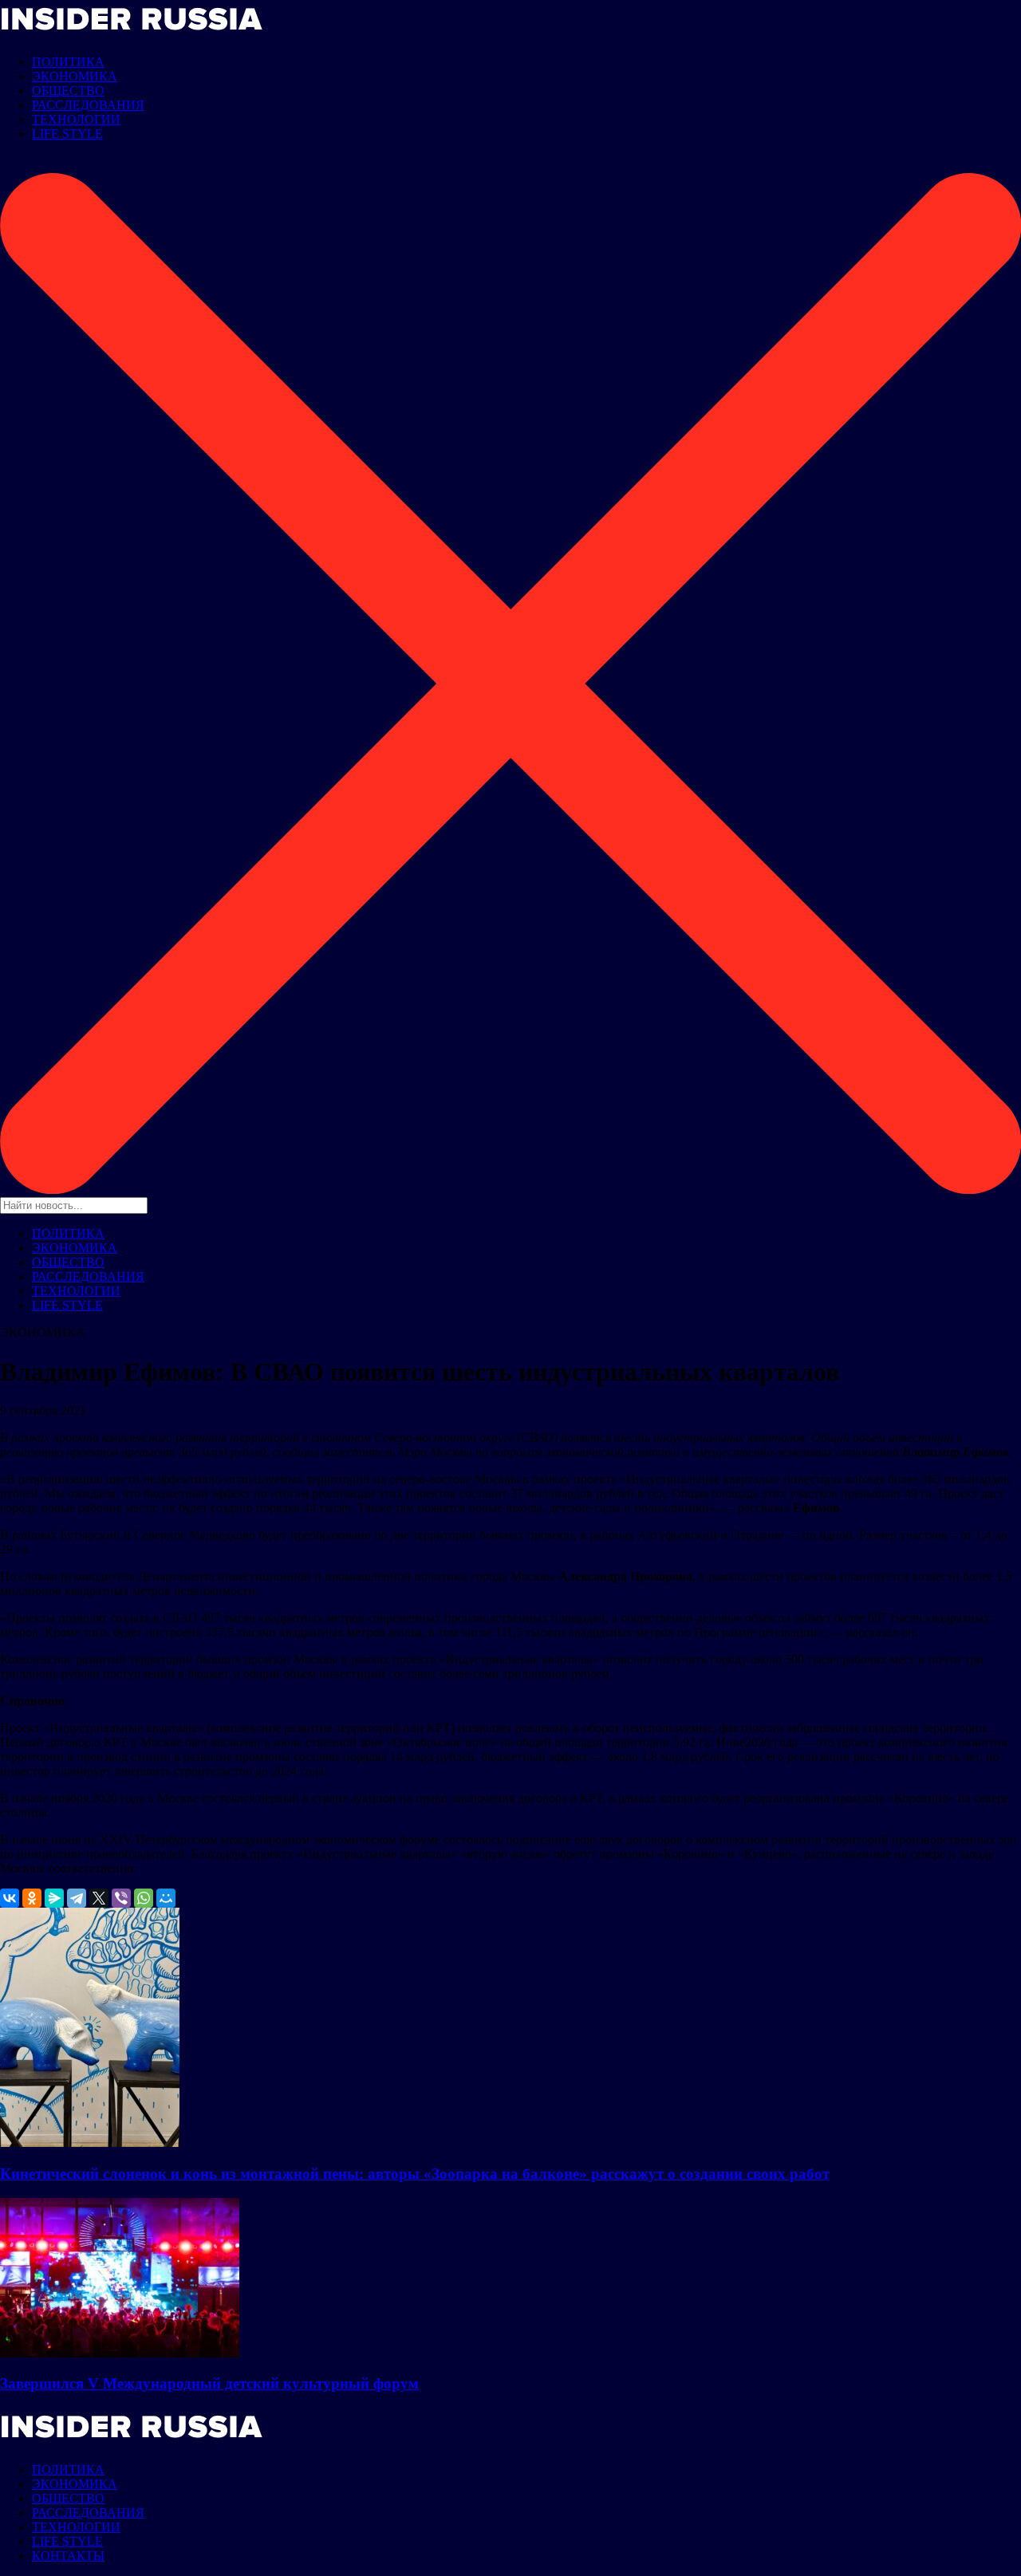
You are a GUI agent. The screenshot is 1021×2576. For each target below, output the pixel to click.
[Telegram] (77, 1898)
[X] (99, 1898)
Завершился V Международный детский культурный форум (209, 2383)
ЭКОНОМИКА (75, 76)
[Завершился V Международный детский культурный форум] (120, 2353)
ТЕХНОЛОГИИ (76, 119)
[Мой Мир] (166, 1898)
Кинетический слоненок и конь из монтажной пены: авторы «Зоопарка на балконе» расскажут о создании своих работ (415, 2174)
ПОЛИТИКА (68, 62)
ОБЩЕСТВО (68, 91)
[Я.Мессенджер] (54, 1898)
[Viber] (121, 1898)
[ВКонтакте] (10, 1898)
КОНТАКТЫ (68, 2556)
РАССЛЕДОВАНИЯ (88, 105)
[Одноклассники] (32, 1898)
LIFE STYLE (67, 134)
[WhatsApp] (144, 1898)
